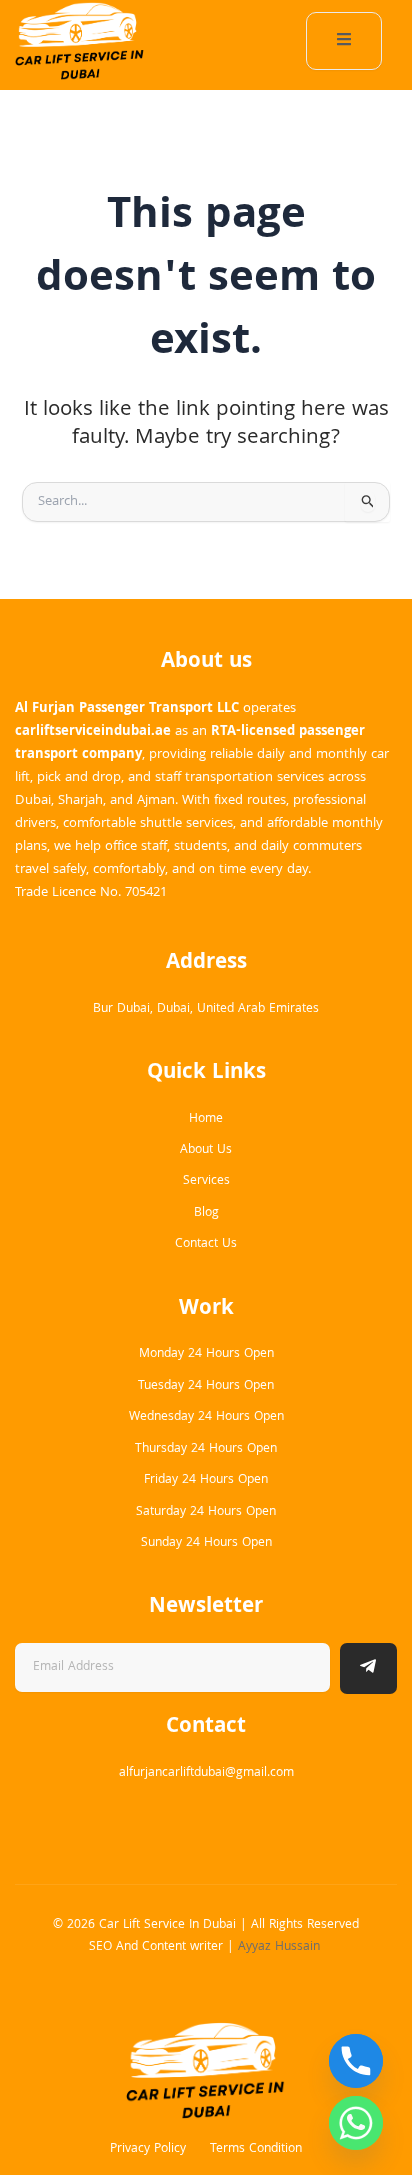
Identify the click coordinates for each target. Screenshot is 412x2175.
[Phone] (356, 2061)
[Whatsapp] (356, 2123)
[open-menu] (344, 41)
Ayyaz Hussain (281, 1947)
